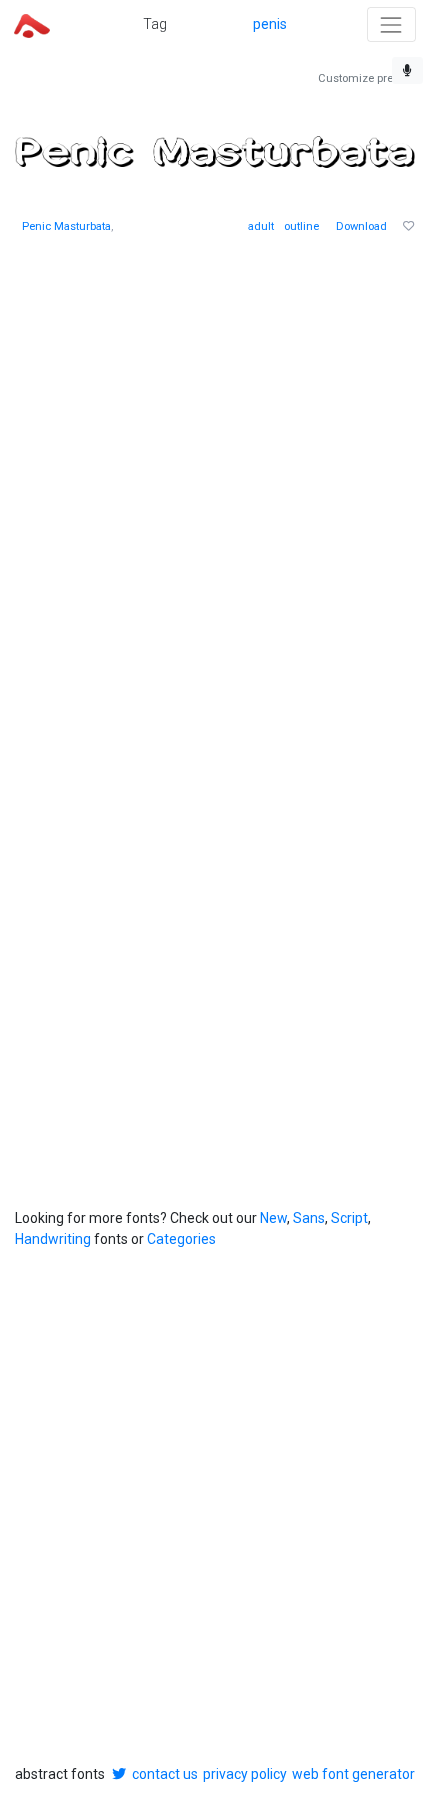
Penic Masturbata (66, 226)
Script (349, 1218)
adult (261, 226)
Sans (309, 1218)
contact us (165, 1774)
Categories (181, 1239)
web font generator (353, 1774)
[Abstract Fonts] (32, 24)
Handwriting (53, 1239)
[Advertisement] (215, 479)
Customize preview (366, 78)
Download (361, 226)
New (273, 1218)
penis (270, 24)
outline (301, 226)
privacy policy (245, 1774)
